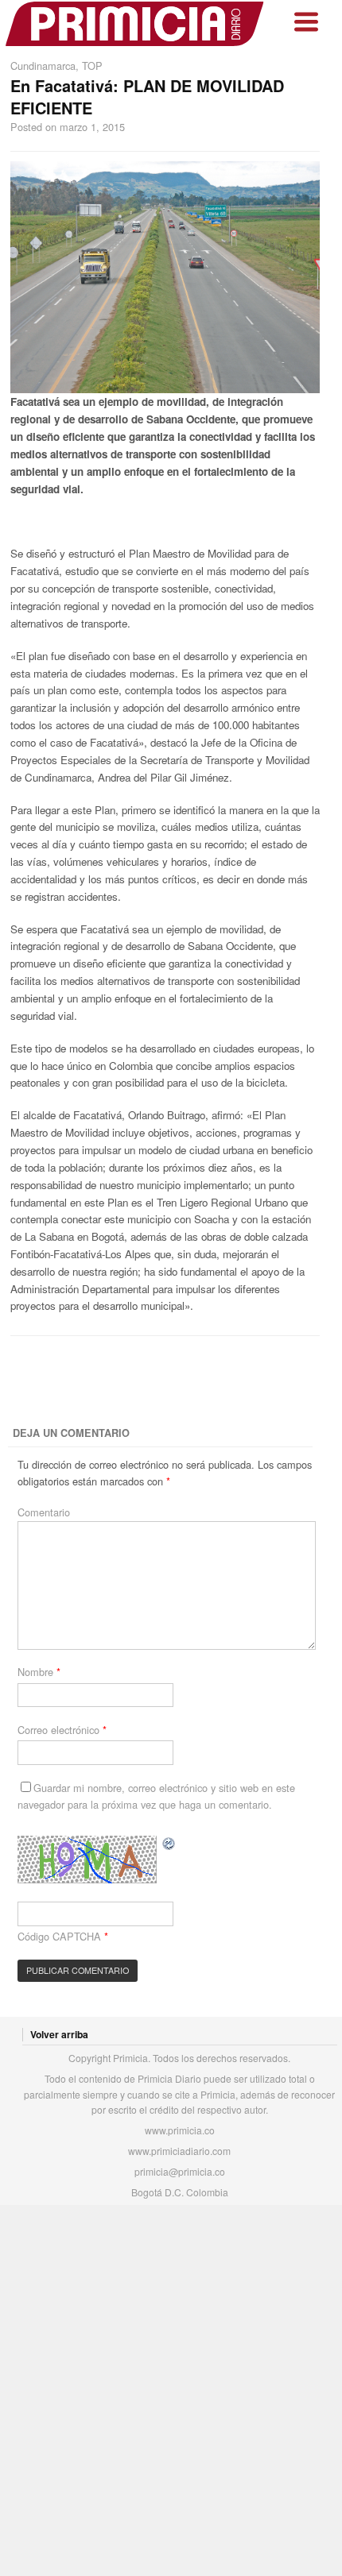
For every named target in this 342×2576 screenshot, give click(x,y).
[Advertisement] (171, 1382)
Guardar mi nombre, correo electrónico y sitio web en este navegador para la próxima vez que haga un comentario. (156, 1796)
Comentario (44, 1512)
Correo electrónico (62, 1730)
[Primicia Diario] (135, 24)
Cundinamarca (43, 66)
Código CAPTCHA (59, 1936)
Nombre (39, 1672)
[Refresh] (169, 1843)
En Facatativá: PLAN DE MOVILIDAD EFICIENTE (147, 97)
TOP (92, 66)
